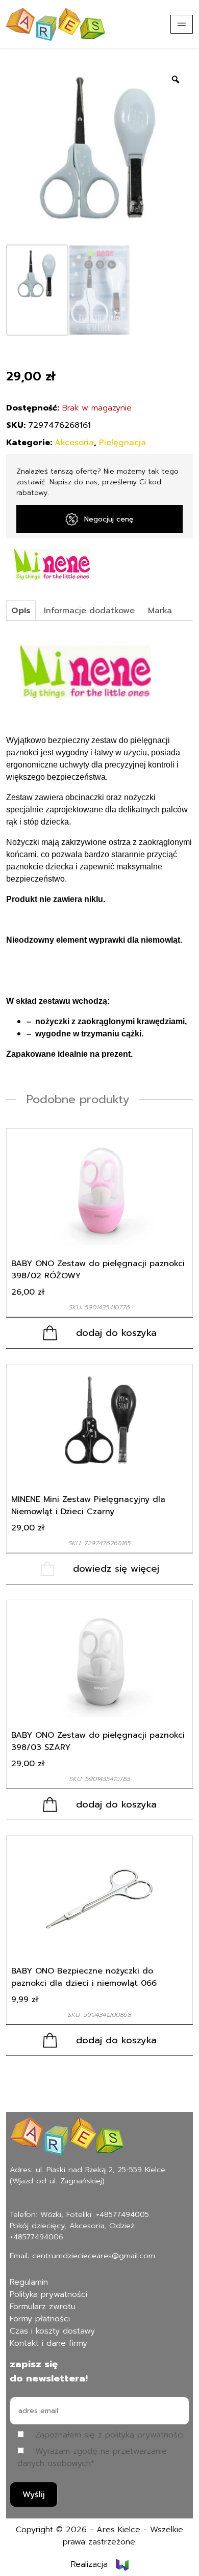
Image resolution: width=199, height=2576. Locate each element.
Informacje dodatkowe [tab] (89, 611)
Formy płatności (40, 2319)
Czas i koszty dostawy (52, 2331)
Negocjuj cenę (109, 519)
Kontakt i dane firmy (48, 2343)
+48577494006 (36, 2237)
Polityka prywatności (48, 2294)
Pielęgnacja (122, 443)
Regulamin (29, 2282)
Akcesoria (74, 443)
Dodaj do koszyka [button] (116, 1333)
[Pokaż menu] (182, 24)
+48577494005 (122, 2214)
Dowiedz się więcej (116, 1569)
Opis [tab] (21, 611)
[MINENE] (54, 565)
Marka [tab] (160, 611)
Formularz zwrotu (43, 2307)
